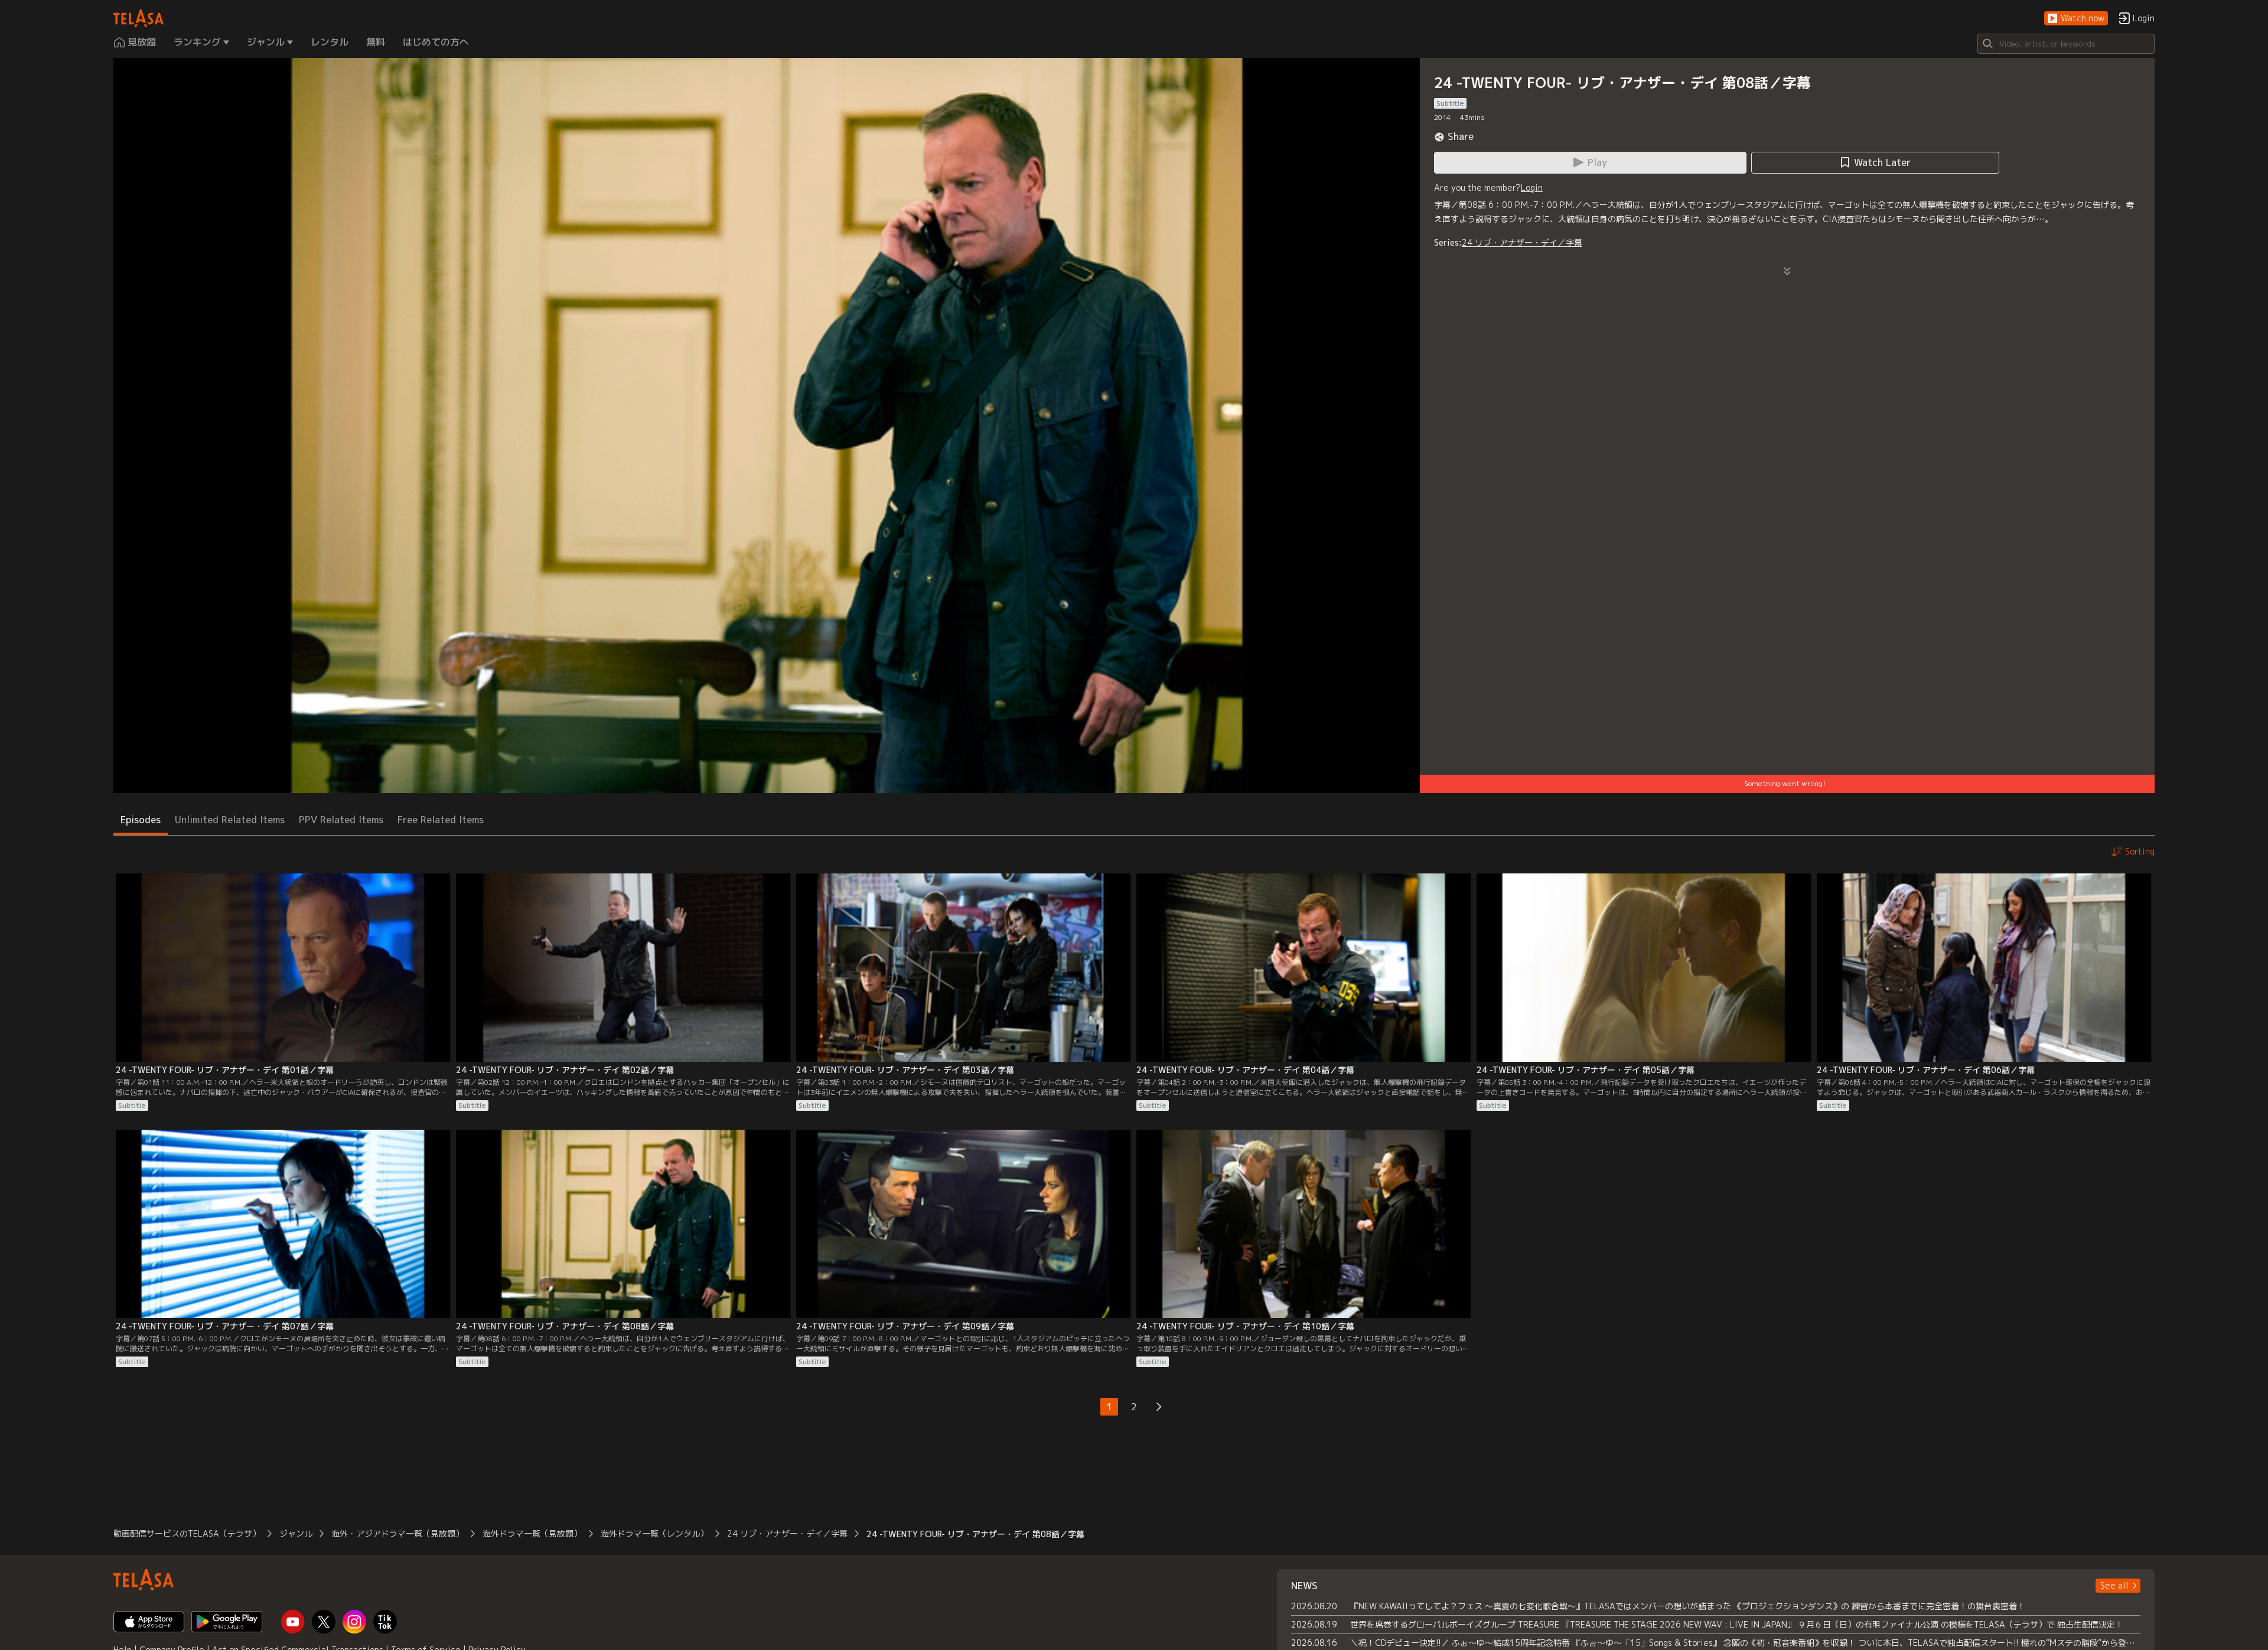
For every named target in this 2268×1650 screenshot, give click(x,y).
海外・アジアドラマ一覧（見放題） (397, 1533)
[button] (2076, 19)
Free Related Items (441, 820)
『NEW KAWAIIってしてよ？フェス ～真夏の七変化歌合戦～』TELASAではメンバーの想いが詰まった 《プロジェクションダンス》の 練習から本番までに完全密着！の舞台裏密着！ (1688, 1606)
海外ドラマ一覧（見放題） (532, 1533)
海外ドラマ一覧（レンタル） (654, 1533)
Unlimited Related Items (230, 820)
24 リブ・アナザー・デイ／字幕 (1522, 242)
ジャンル (296, 1533)
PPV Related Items (341, 820)
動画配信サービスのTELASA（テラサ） (187, 1533)
